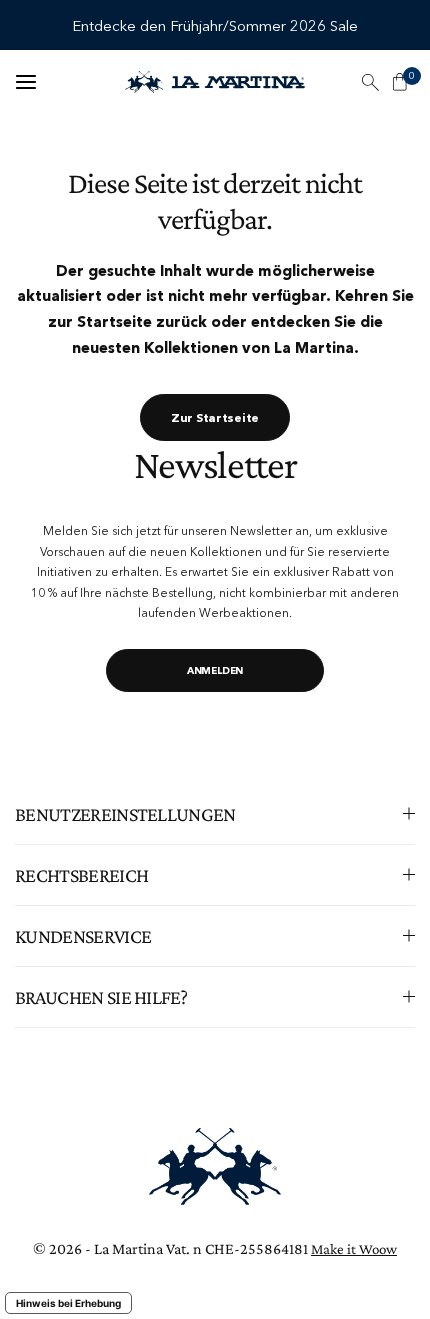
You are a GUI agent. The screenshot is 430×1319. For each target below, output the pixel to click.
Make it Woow (354, 1249)
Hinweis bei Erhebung (68, 1303)
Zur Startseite (215, 417)
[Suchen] (370, 82)
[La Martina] (215, 82)
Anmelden (215, 670)
